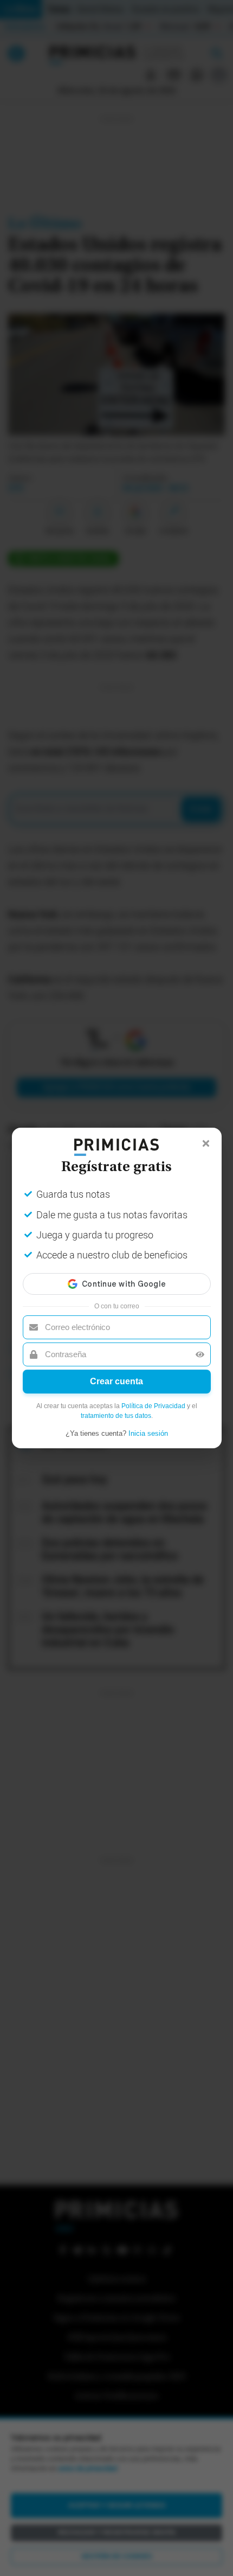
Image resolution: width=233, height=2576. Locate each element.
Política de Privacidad (153, 1406)
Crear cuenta (116, 1381)
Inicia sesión (148, 1433)
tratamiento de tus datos (116, 1416)
